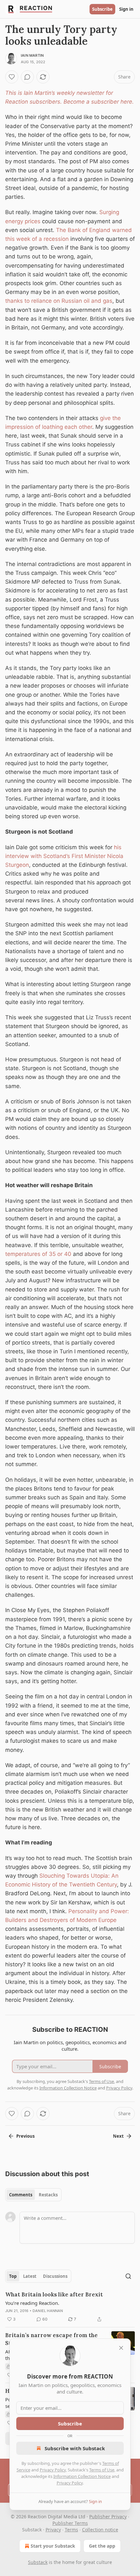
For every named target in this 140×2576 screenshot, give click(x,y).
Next (118, 2136)
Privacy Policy (53, 2470)
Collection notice (100, 2530)
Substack (38, 2562)
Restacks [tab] (48, 2195)
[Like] (12, 77)
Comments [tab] (21, 2195)
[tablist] (33, 2195)
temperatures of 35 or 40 (38, 1254)
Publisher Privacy (108, 2517)
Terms (71, 2530)
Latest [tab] (30, 2276)
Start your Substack (53, 2546)
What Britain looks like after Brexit (54, 2294)
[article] (70, 2307)
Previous (25, 2136)
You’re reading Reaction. (32, 2303)
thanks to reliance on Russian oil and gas (59, 301)
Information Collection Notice (82, 2476)
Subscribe (102, 9)
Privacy (53, 2530)
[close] (121, 2348)
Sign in (126, 9)
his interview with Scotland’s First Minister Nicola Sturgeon (64, 856)
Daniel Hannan (48, 2311)
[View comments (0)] (27, 77)
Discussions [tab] (55, 2276)
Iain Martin (32, 55)
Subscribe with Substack (75, 2448)
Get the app (102, 2546)
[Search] (128, 2276)
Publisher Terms (70, 2523)
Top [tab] (13, 2276)
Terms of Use (102, 2470)
